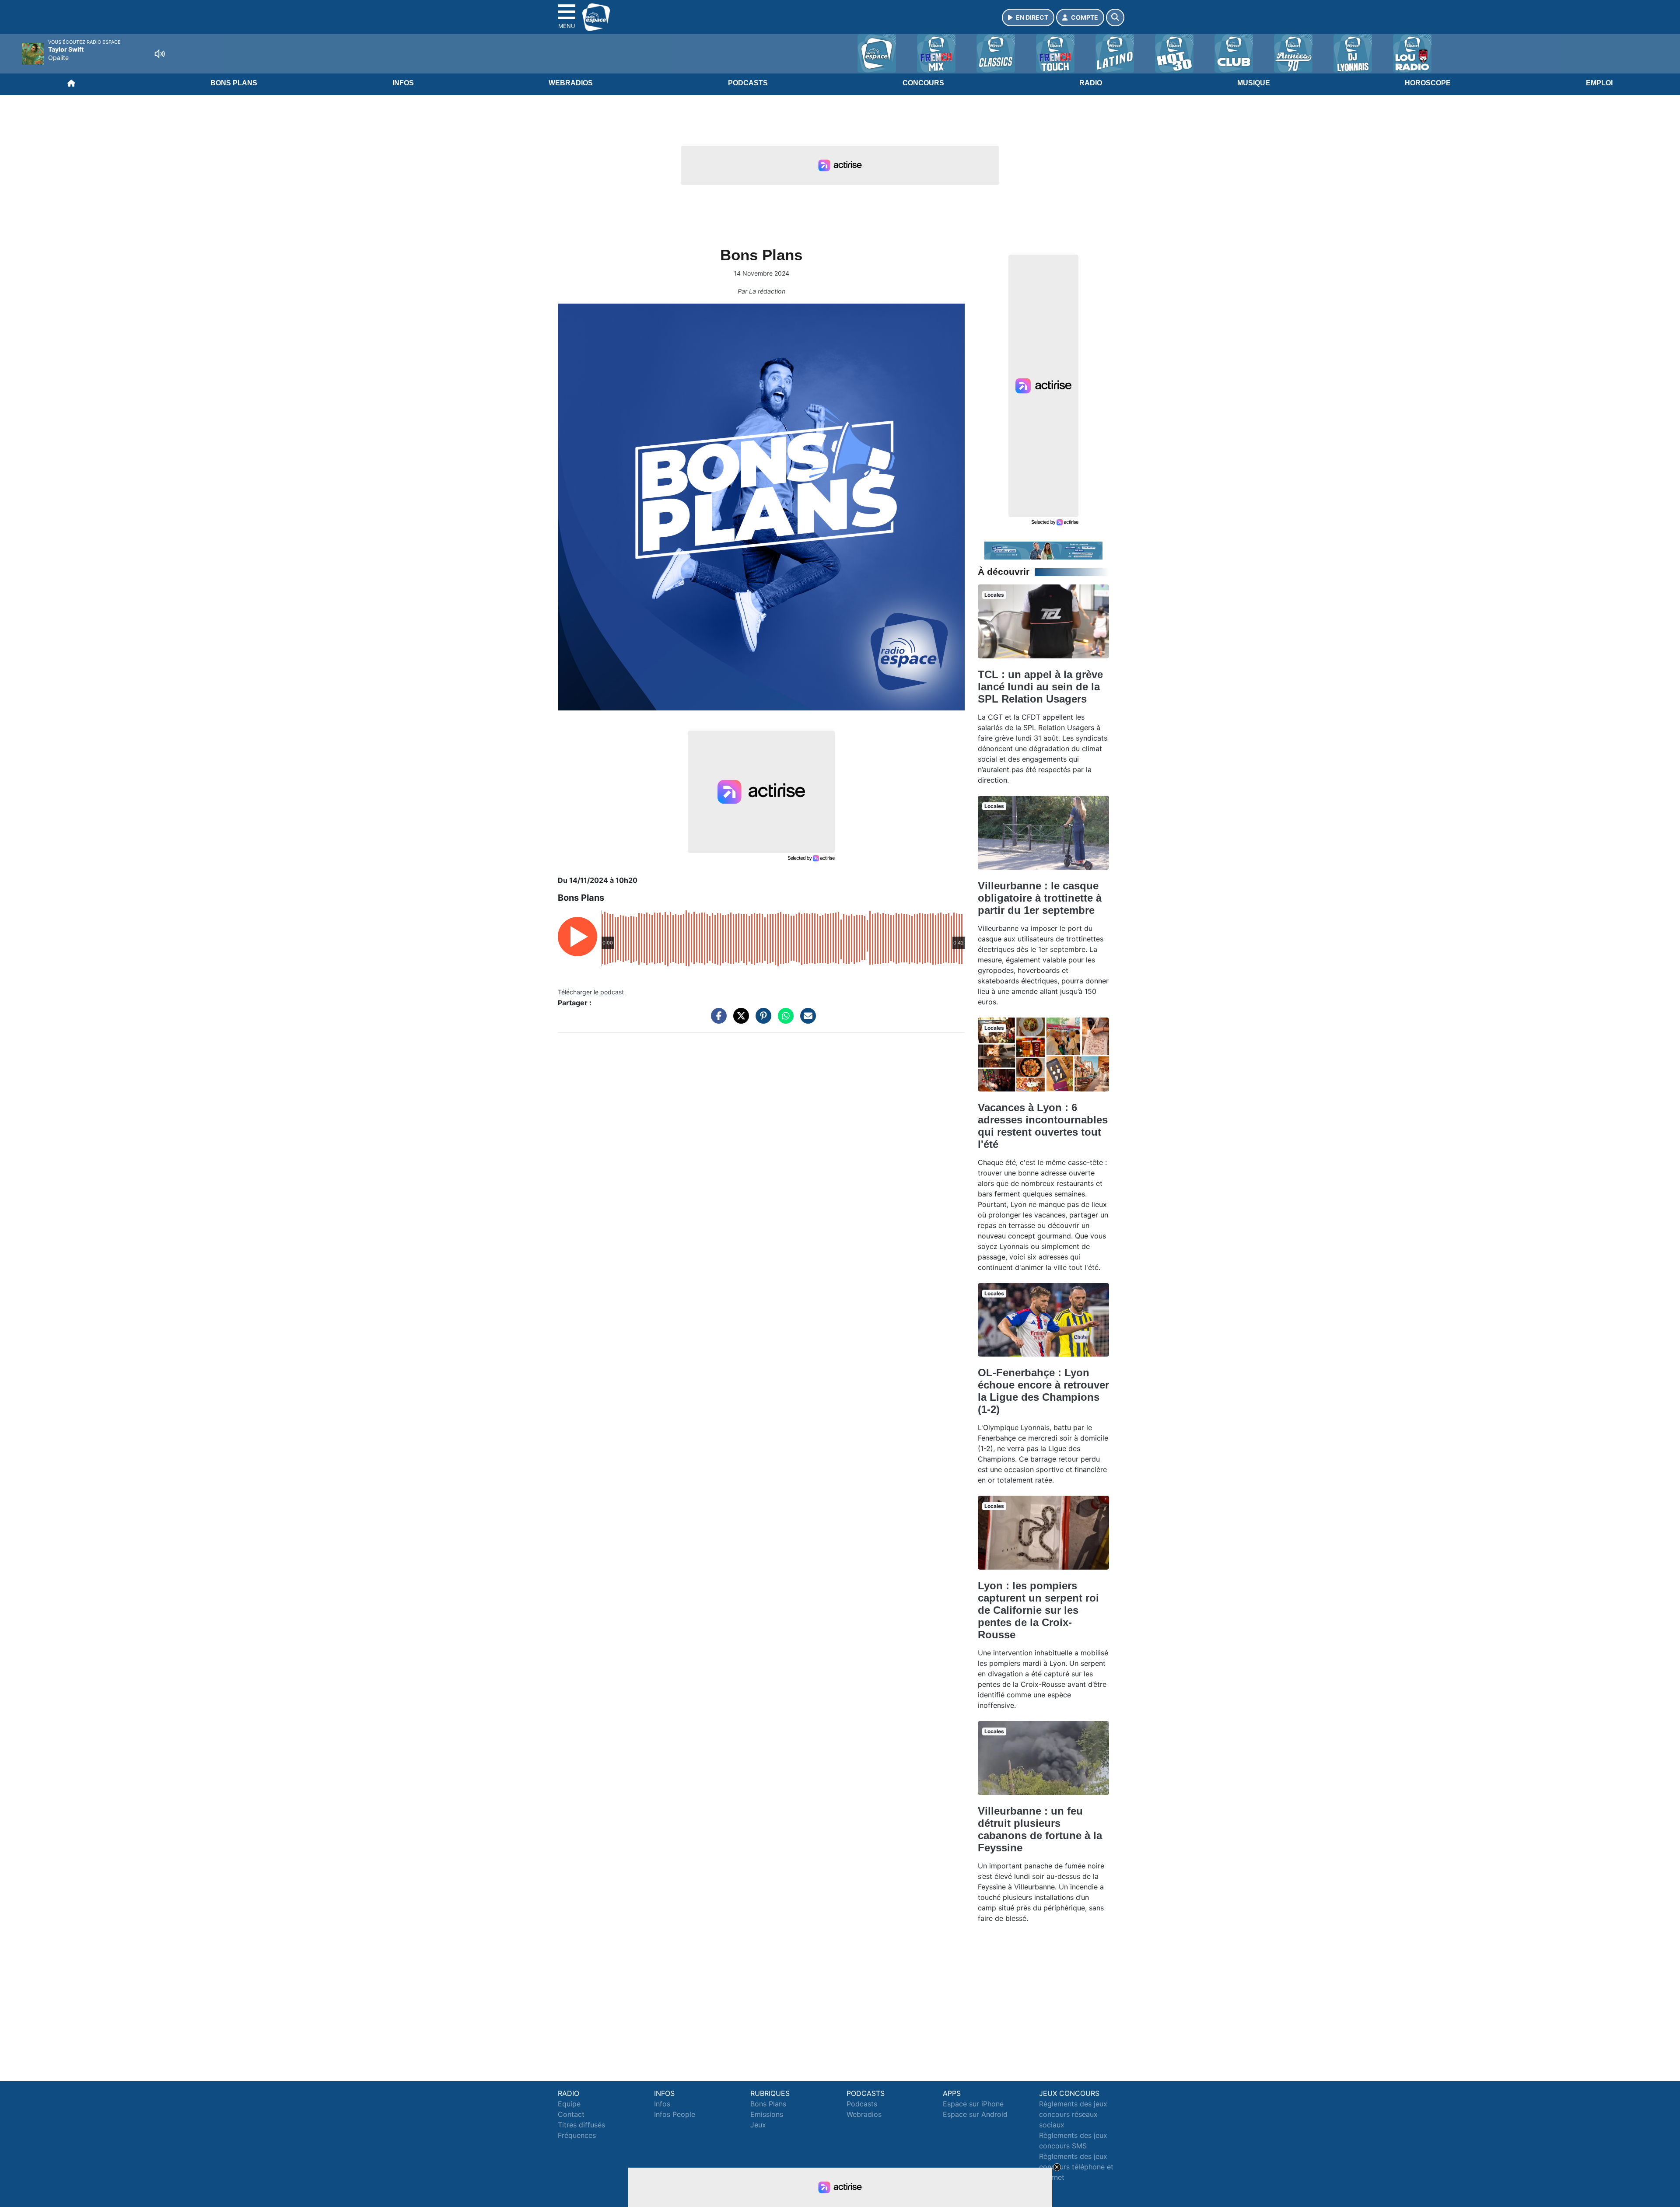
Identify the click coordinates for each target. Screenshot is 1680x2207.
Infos (403, 83)
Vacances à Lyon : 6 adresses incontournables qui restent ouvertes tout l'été (1043, 1126)
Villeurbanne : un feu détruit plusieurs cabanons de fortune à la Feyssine (1040, 1829)
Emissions (767, 2114)
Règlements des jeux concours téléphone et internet (1076, 2167)
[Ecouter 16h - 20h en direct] (1043, 550)
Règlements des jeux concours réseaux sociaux (1073, 2114)
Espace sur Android (975, 2114)
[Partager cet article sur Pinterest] (761, 1020)
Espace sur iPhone (973, 2104)
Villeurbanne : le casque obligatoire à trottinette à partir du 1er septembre (1040, 898)
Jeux (758, 2125)
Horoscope (1428, 83)
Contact (571, 2114)
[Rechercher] (1115, 17)
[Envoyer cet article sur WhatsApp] (784, 1020)
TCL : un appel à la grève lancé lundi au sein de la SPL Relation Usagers (1040, 687)
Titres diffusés (581, 2125)
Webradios (571, 83)
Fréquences (577, 2135)
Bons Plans (234, 83)
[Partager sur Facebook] (717, 1020)
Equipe (569, 2104)
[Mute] (160, 54)
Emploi (1599, 83)
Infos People (675, 2114)
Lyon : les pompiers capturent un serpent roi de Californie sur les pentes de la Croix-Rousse (1038, 1610)
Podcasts (748, 83)
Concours (923, 83)
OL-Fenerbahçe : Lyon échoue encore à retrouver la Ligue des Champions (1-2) (1043, 1391)
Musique (1254, 83)
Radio (1091, 83)
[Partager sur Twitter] (739, 1020)
